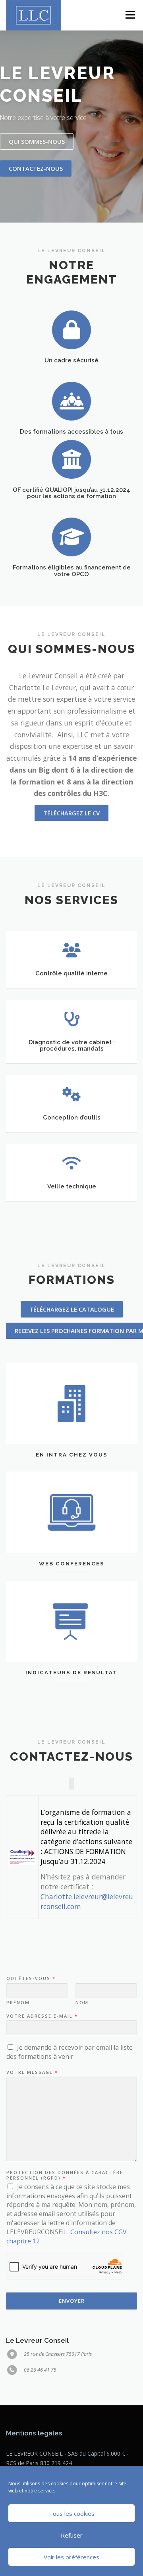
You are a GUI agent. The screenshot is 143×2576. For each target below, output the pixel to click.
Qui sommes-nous (37, 141)
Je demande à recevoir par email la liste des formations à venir (70, 2052)
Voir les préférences (71, 2557)
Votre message (32, 2072)
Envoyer (72, 2301)
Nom (82, 2003)
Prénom (18, 2003)
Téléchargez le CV (71, 813)
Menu (130, 15)
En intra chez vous (72, 1455)
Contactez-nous (36, 168)
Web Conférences (72, 1564)
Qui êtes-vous (31, 1978)
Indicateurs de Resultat (71, 1673)
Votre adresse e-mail (42, 2016)
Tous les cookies (72, 2513)
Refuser (72, 2535)
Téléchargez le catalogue (72, 1309)
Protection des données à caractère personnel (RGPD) (65, 2175)
